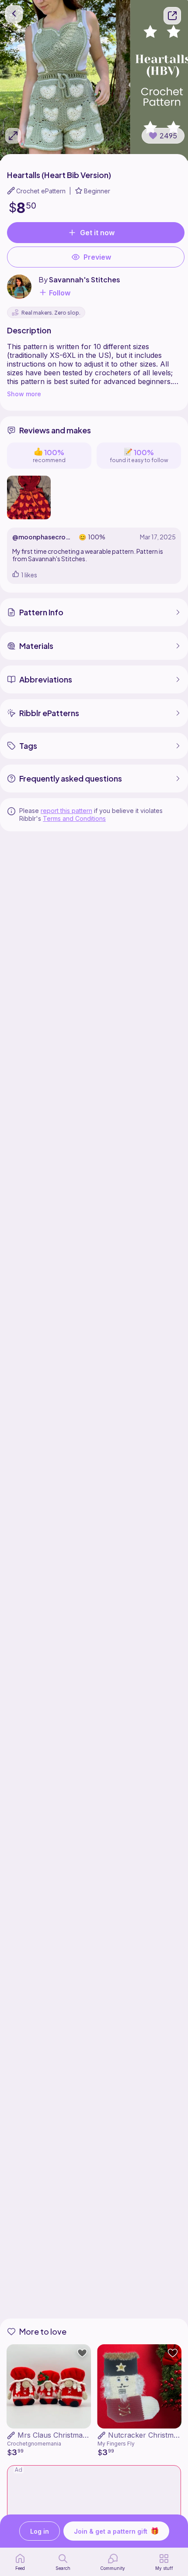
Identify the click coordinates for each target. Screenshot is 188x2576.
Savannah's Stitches (85, 280)
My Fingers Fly (116, 2444)
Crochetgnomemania (34, 2444)
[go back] (14, 14)
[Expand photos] (13, 136)
